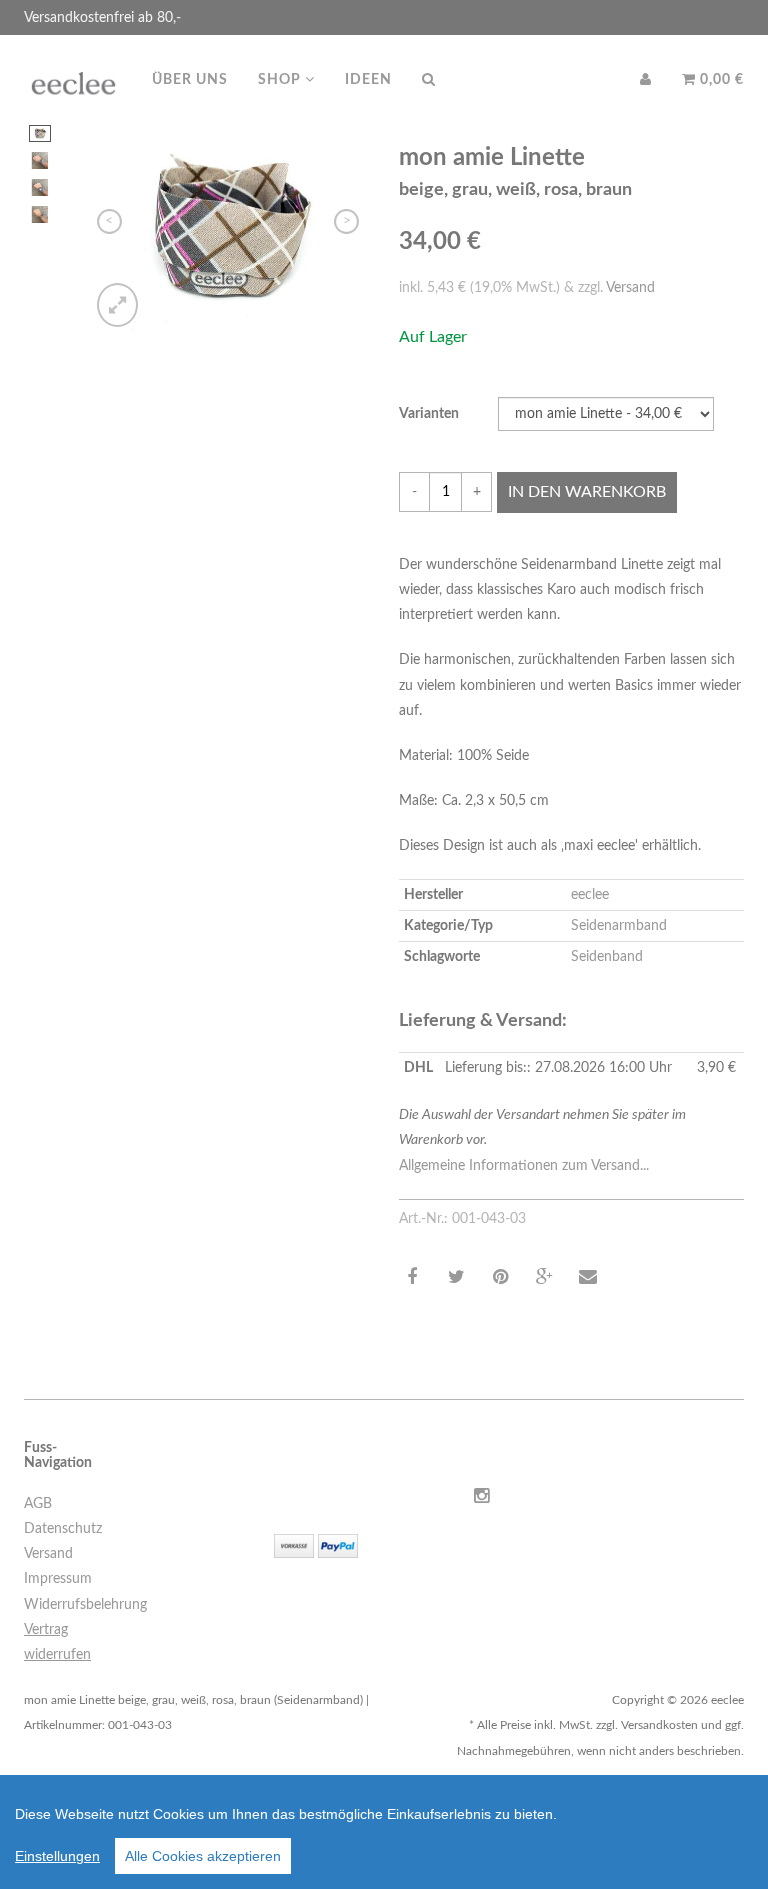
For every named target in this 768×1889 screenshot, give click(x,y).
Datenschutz (63, 1529)
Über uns (190, 80)
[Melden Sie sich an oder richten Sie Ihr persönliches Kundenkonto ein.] (646, 80)
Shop (281, 80)
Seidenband (607, 957)
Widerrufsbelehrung (85, 1605)
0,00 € (720, 80)
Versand (630, 288)
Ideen (368, 80)
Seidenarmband (619, 926)
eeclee (590, 895)
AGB (38, 1504)
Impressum (58, 1579)
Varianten (429, 414)
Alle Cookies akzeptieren (203, 1856)
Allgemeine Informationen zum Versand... (524, 1166)
